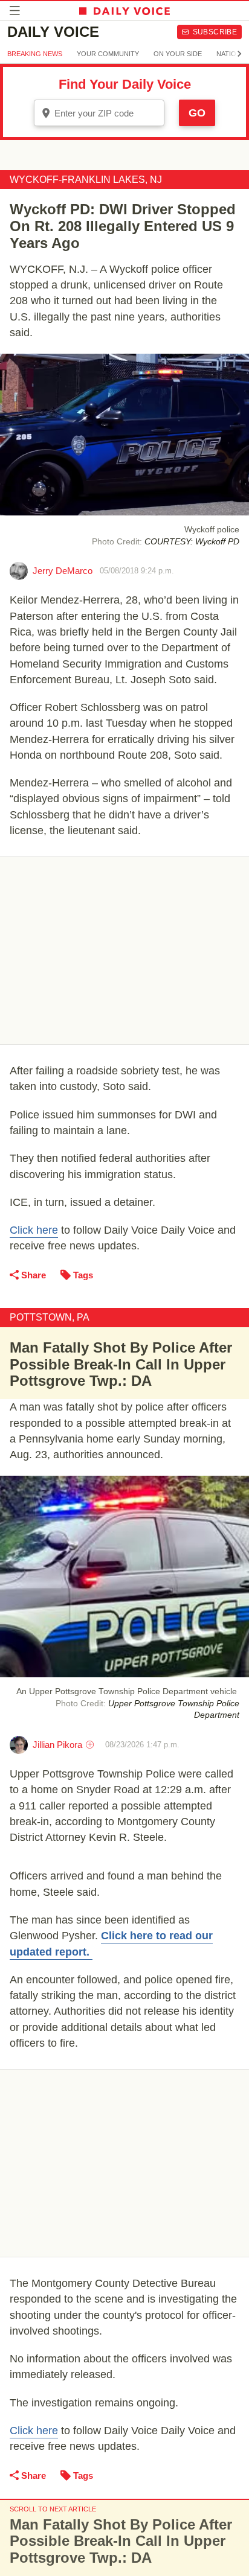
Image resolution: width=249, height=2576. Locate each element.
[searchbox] (108, 113)
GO (197, 113)
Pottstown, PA (50, 1317)
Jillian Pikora (57, 1745)
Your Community (108, 54)
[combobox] (99, 113)
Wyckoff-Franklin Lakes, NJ (86, 180)
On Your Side (178, 54)
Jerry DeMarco (63, 571)
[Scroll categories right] (239, 54)
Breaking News (35, 54)
